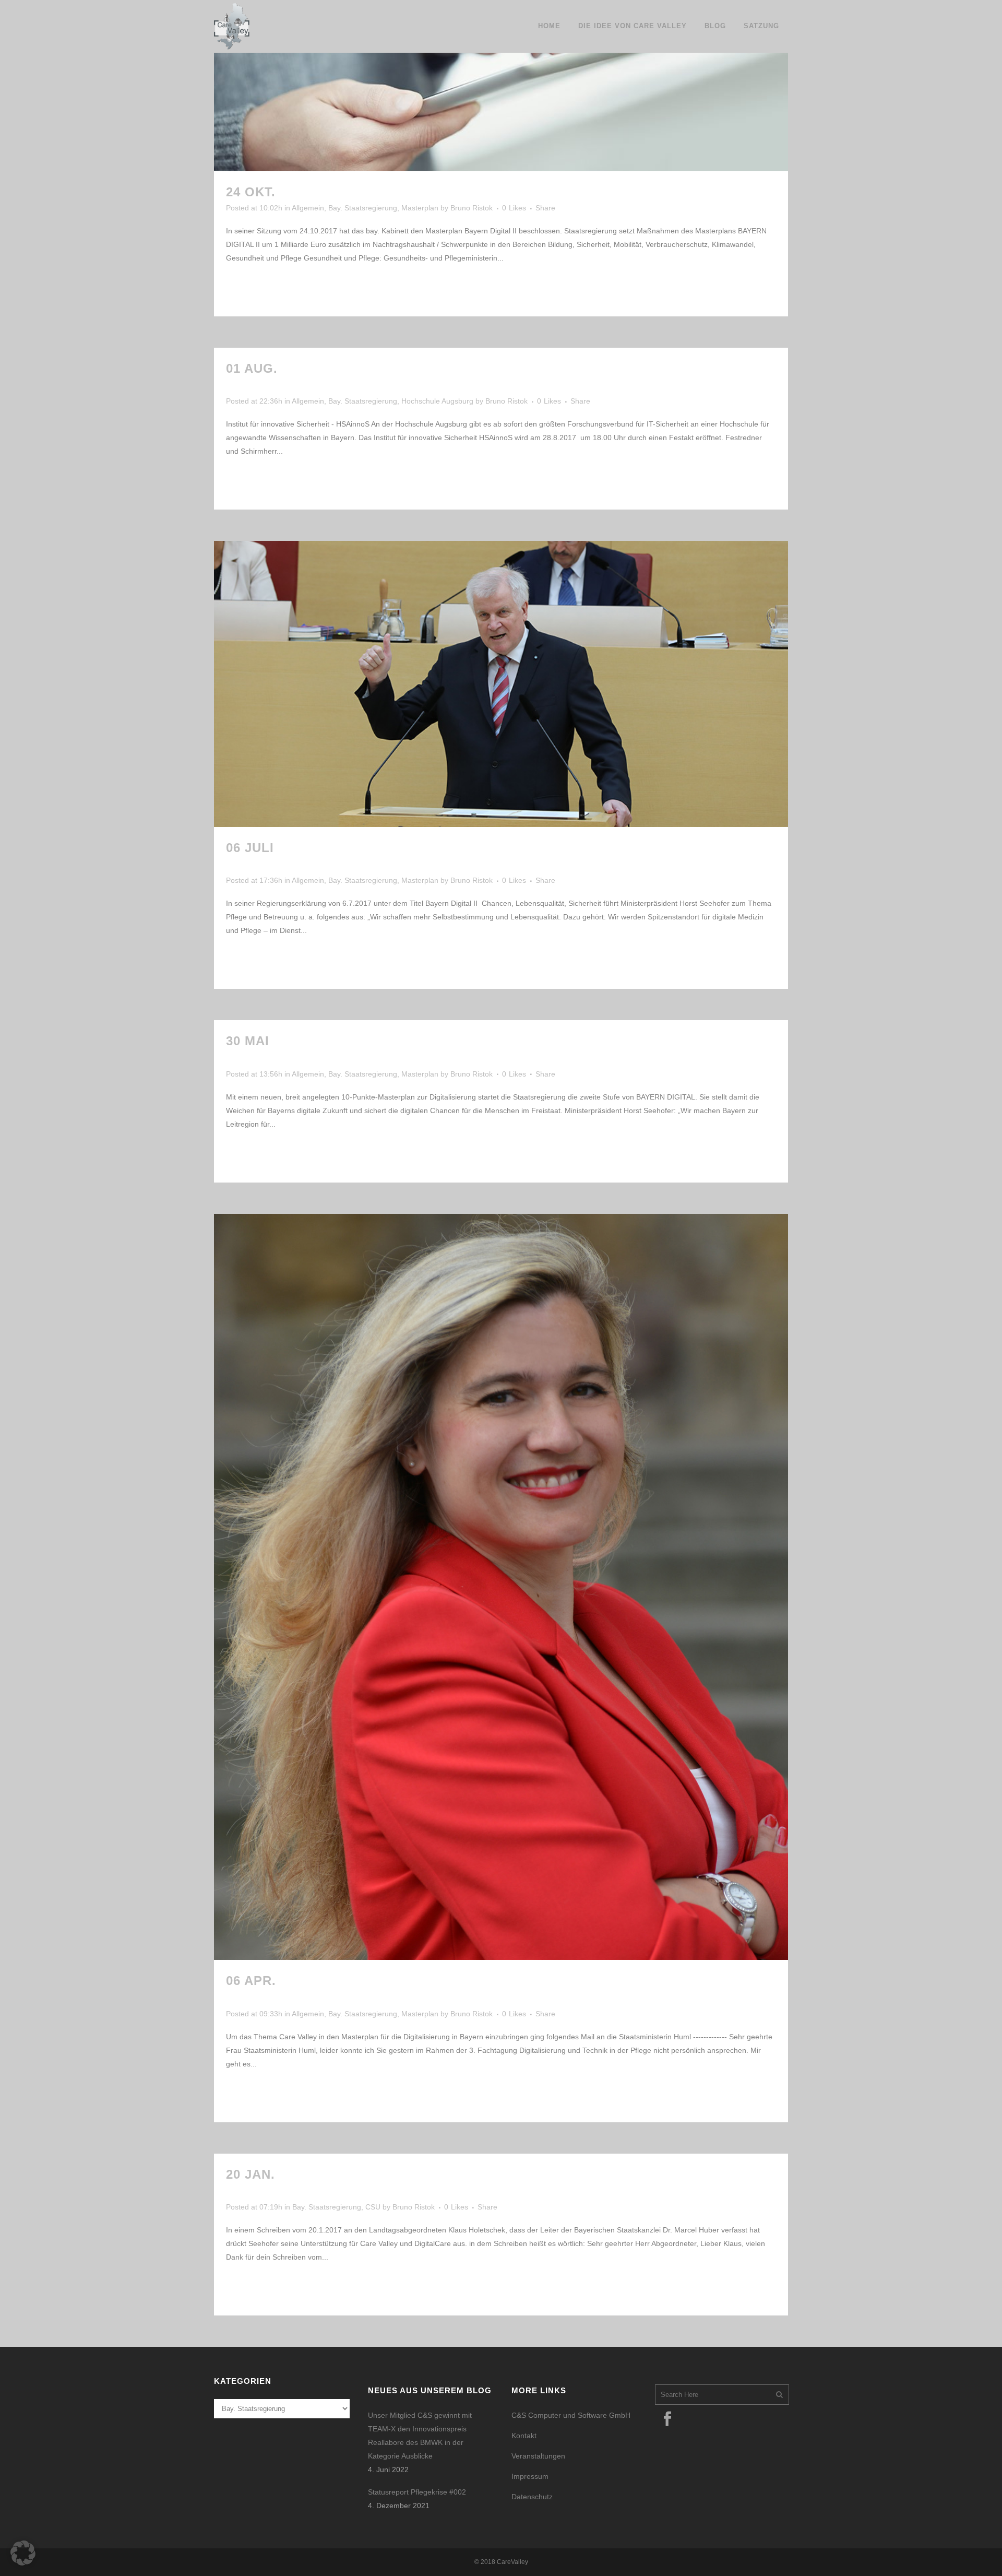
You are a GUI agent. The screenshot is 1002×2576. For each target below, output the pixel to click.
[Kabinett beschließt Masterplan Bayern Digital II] (501, 86)
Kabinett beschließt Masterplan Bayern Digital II (474, 192)
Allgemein (308, 208)
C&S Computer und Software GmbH (571, 2415)
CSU (373, 2207)
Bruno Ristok (472, 208)
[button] (23, 2553)
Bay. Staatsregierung (363, 208)
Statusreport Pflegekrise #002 (417, 2492)
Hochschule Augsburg (437, 401)
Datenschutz (532, 2497)
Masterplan (420, 208)
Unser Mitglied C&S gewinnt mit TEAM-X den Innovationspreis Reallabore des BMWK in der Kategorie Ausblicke (420, 2436)
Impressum (530, 2476)
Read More (258, 289)
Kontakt (524, 2436)
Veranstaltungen (538, 2456)
